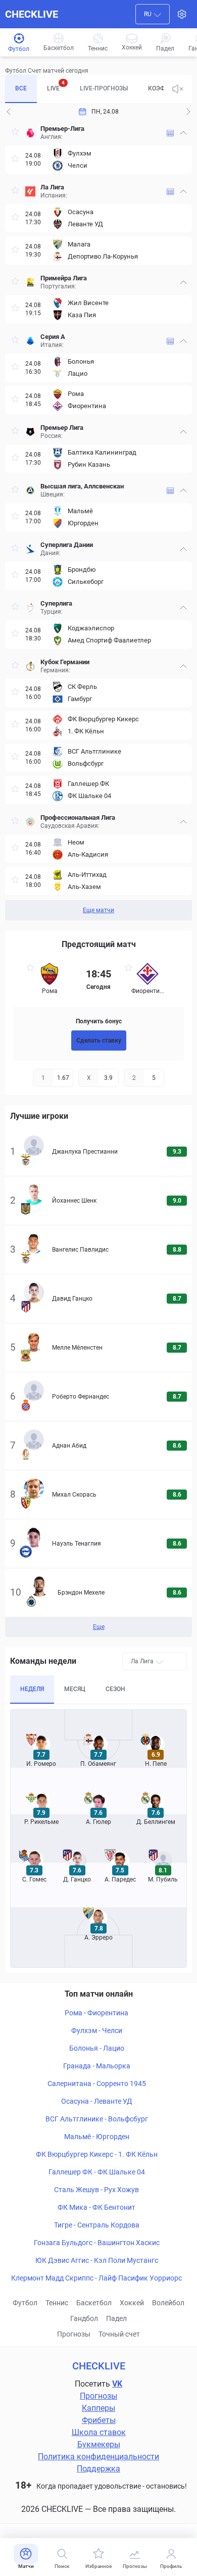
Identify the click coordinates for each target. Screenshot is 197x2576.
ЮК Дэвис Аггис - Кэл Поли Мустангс (97, 2260)
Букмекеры (99, 2444)
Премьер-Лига (62, 129)
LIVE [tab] (56, 86)
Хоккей (132, 2303)
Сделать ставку (99, 1041)
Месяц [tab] (75, 1689)
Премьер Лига (62, 428)
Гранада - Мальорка (97, 2066)
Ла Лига (52, 187)
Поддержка (98, 2469)
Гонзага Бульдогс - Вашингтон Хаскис (97, 2243)
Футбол (25, 2303)
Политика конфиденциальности (98, 2457)
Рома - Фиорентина (96, 2013)
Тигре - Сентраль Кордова (97, 2225)
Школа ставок (99, 2432)
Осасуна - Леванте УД (97, 2101)
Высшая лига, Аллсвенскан (82, 486)
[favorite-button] (15, 133)
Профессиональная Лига (78, 818)
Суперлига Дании (67, 545)
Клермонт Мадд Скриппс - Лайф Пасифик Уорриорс (96, 2278)
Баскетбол (94, 2303)
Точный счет (119, 2334)
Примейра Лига (64, 278)
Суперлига (56, 603)
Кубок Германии (65, 662)
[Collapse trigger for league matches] (183, 133)
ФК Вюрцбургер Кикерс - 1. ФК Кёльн (97, 2154)
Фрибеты (99, 2420)
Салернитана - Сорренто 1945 (97, 2084)
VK (117, 2384)
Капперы (98, 2408)
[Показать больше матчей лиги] (170, 133)
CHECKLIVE (32, 14)
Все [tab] (21, 88)
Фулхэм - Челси (97, 2030)
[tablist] (84, 89)
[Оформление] (182, 14)
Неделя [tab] (32, 1689)
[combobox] (153, 14)
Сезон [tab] (115, 1689)
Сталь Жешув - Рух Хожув (96, 2190)
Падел (116, 2318)
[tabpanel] (98, 520)
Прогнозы (74, 2334)
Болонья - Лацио (97, 2048)
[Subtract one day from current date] (188, 112)
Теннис (57, 2303)
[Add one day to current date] (9, 112)
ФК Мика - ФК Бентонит (96, 2207)
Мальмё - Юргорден (97, 2137)
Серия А (53, 337)
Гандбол (84, 2318)
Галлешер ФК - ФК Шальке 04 (97, 2172)
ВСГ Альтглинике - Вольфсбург (97, 2119)
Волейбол (168, 2303)
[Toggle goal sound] (178, 89)
